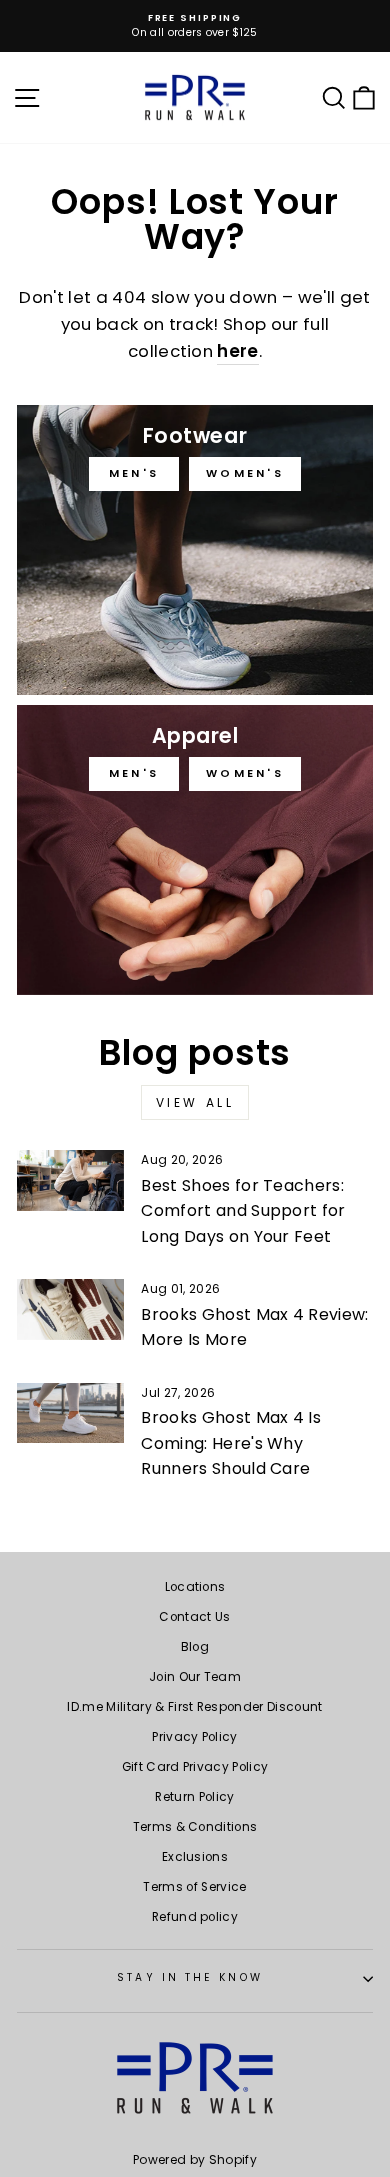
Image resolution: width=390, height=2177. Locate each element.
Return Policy (194, 1797)
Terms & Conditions (195, 1827)
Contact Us (194, 1617)
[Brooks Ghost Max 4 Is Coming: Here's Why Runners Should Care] (70, 1413)
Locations (195, 1587)
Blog (195, 1647)
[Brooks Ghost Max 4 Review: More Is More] (70, 1309)
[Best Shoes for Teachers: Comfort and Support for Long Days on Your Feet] (70, 1180)
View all (195, 1102)
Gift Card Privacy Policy (195, 1767)
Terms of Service (194, 1887)
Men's (134, 473)
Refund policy (195, 1917)
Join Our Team (195, 1677)
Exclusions (195, 1857)
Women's (245, 473)
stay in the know (189, 1977)
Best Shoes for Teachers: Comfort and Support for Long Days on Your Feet (243, 1211)
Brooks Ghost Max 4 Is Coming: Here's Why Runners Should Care (231, 1443)
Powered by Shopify (195, 2159)
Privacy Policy (195, 1737)
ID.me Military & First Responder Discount (194, 1707)
